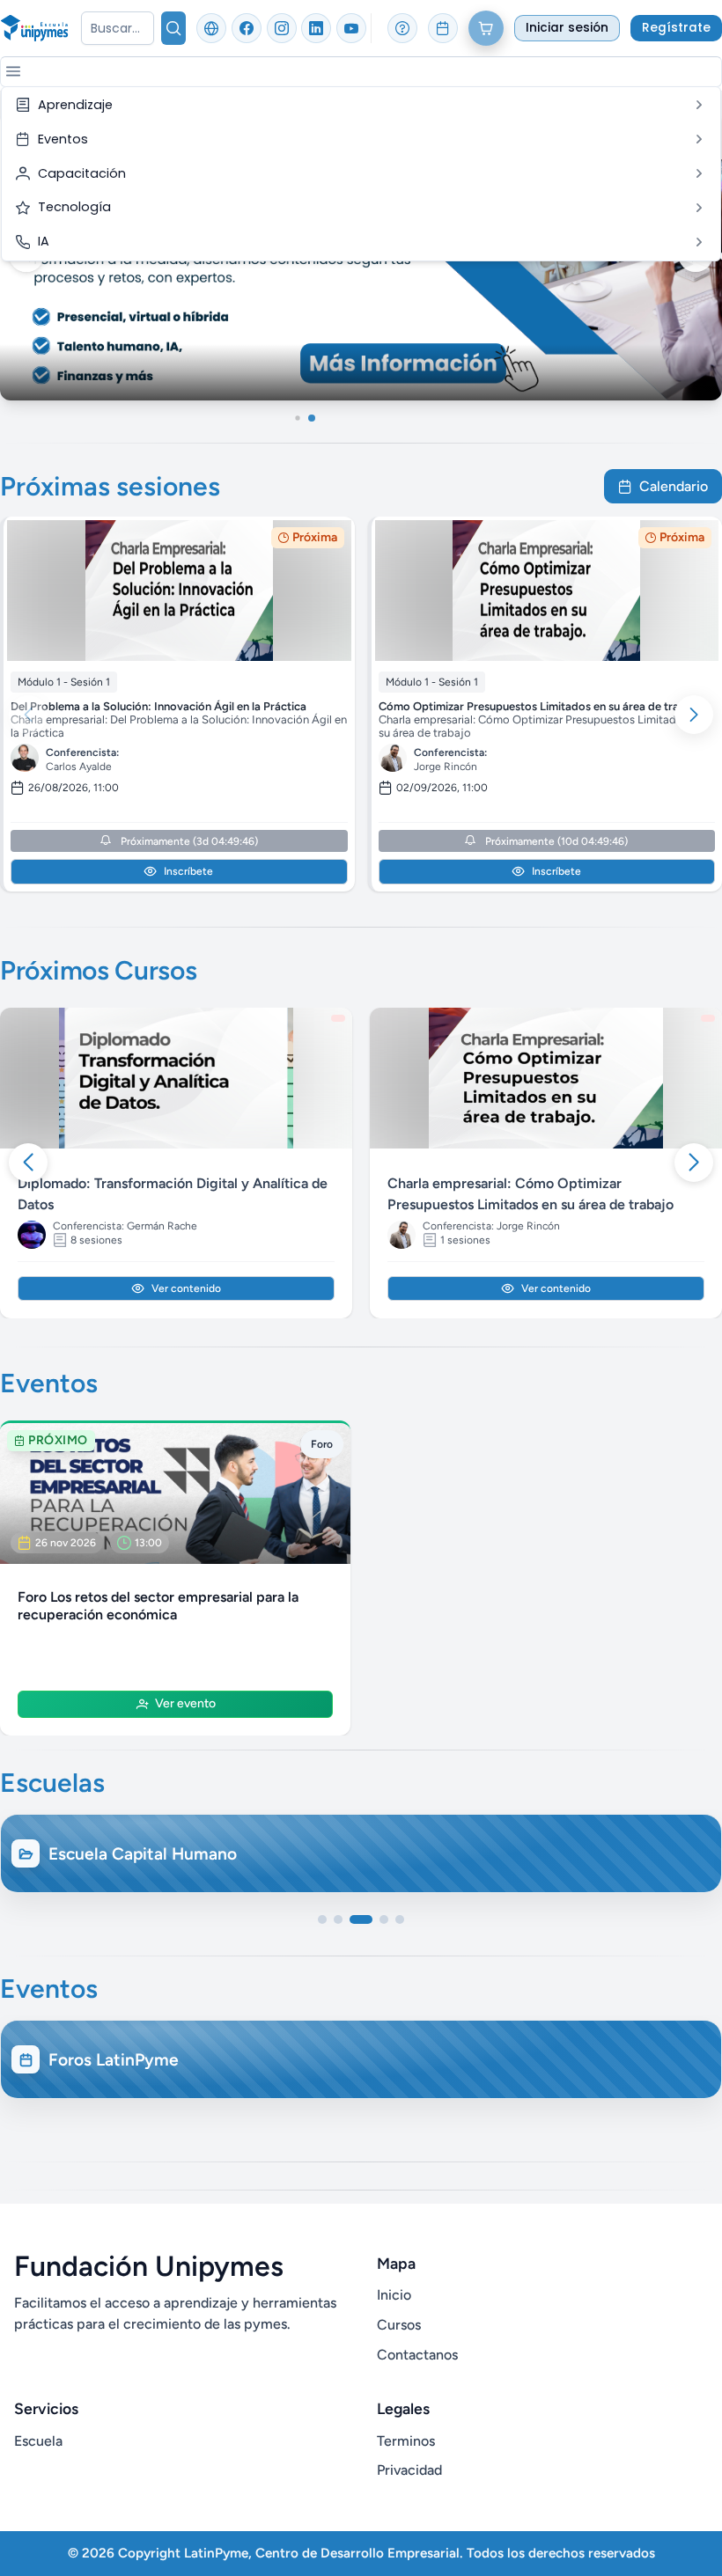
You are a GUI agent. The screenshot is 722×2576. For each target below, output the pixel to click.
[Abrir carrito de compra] (486, 28)
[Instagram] (282, 28)
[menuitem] (361, 105)
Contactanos (417, 2355)
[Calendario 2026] (443, 28)
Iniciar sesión (567, 28)
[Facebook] (247, 28)
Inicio (394, 2295)
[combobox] (118, 28)
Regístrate (676, 28)
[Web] (211, 28)
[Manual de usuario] (402, 28)
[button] (13, 71)
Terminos (406, 2441)
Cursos (399, 2325)
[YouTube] (351, 28)
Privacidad (409, 2470)
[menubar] (361, 174)
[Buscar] (173, 28)
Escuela (38, 2441)
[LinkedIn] (316, 28)
